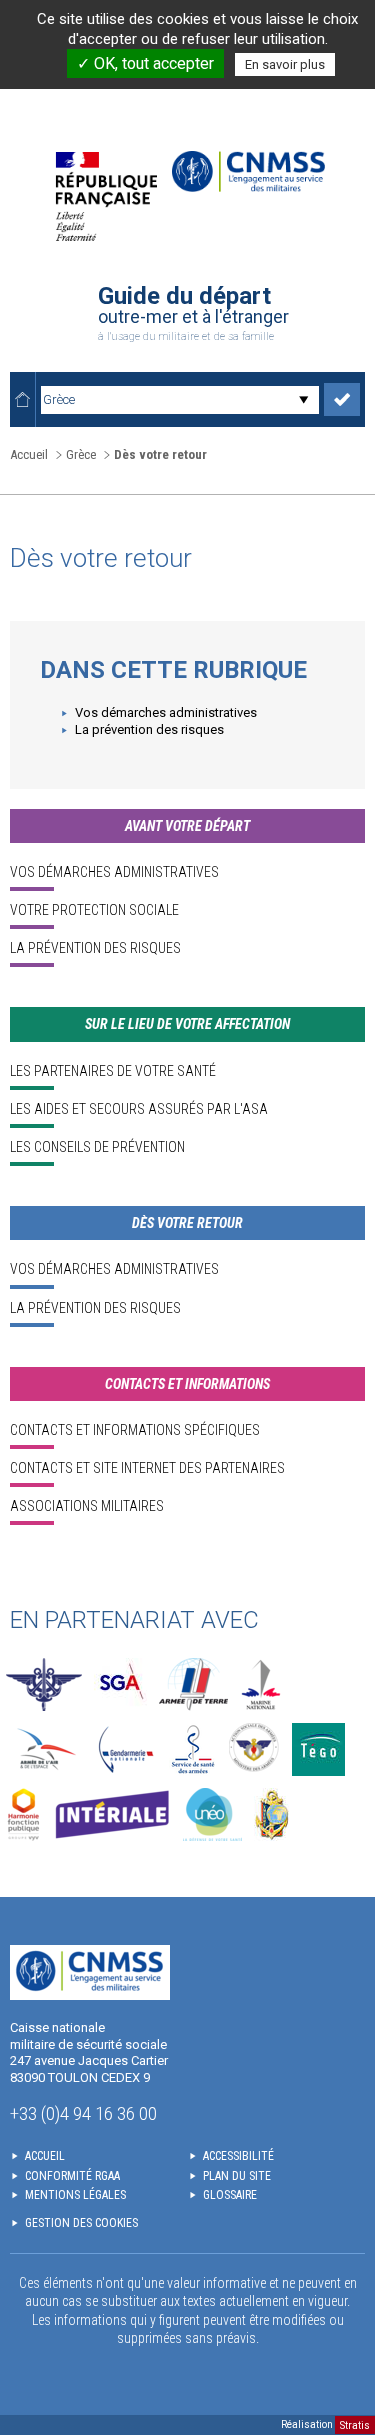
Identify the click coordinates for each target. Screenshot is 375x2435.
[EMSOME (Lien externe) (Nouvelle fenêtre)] (271, 1814)
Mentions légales (75, 2195)
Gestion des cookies (81, 2223)
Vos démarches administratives (166, 712)
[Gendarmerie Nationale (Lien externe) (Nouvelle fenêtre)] (126, 1749)
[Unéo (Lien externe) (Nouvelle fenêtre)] (212, 1814)
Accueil (29, 454)
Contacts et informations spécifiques (135, 1430)
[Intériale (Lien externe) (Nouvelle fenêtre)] (112, 1814)
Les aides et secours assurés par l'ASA (139, 1109)
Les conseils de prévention (97, 1147)
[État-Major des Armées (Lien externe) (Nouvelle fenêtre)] (44, 1684)
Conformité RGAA (72, 2176)
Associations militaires (87, 1506)
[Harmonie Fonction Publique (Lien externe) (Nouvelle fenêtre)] (23, 1814)
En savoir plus (285, 64)
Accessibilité (238, 2156)
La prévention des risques (149, 729)
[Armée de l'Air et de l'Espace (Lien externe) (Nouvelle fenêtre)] (44, 1749)
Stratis (355, 2424)
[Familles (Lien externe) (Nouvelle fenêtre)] (254, 1749)
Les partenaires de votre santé (113, 1071)
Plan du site (237, 2176)
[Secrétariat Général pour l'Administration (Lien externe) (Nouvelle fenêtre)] (120, 1684)
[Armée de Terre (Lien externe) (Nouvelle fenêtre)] (193, 1684)
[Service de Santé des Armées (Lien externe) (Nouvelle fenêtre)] (193, 1749)
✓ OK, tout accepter (145, 63)
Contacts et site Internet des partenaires (147, 1468)
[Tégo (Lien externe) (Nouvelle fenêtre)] (318, 1749)
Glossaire (230, 2195)
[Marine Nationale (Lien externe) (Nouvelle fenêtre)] (261, 1684)
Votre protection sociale (94, 910)
